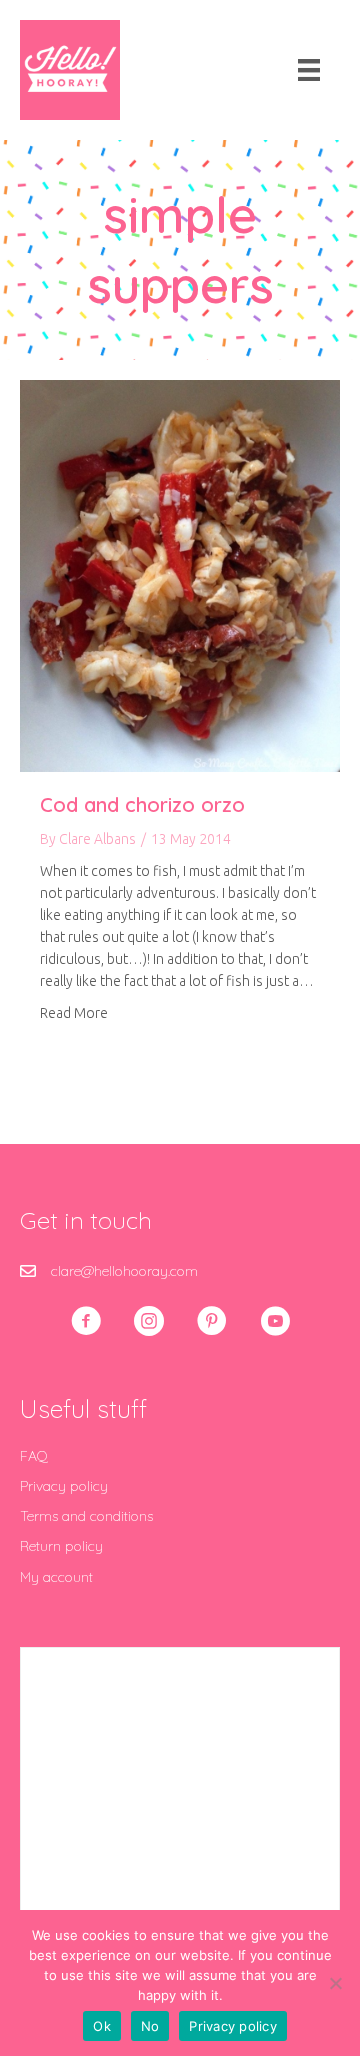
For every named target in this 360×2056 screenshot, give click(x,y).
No (150, 2026)
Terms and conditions (86, 1516)
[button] (86, 1321)
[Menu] (309, 70)
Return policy (61, 1546)
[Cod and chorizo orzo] (180, 574)
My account (56, 1577)
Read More (74, 1012)
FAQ (34, 1456)
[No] (335, 1983)
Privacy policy (64, 1486)
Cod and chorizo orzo (142, 804)
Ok (102, 2026)
